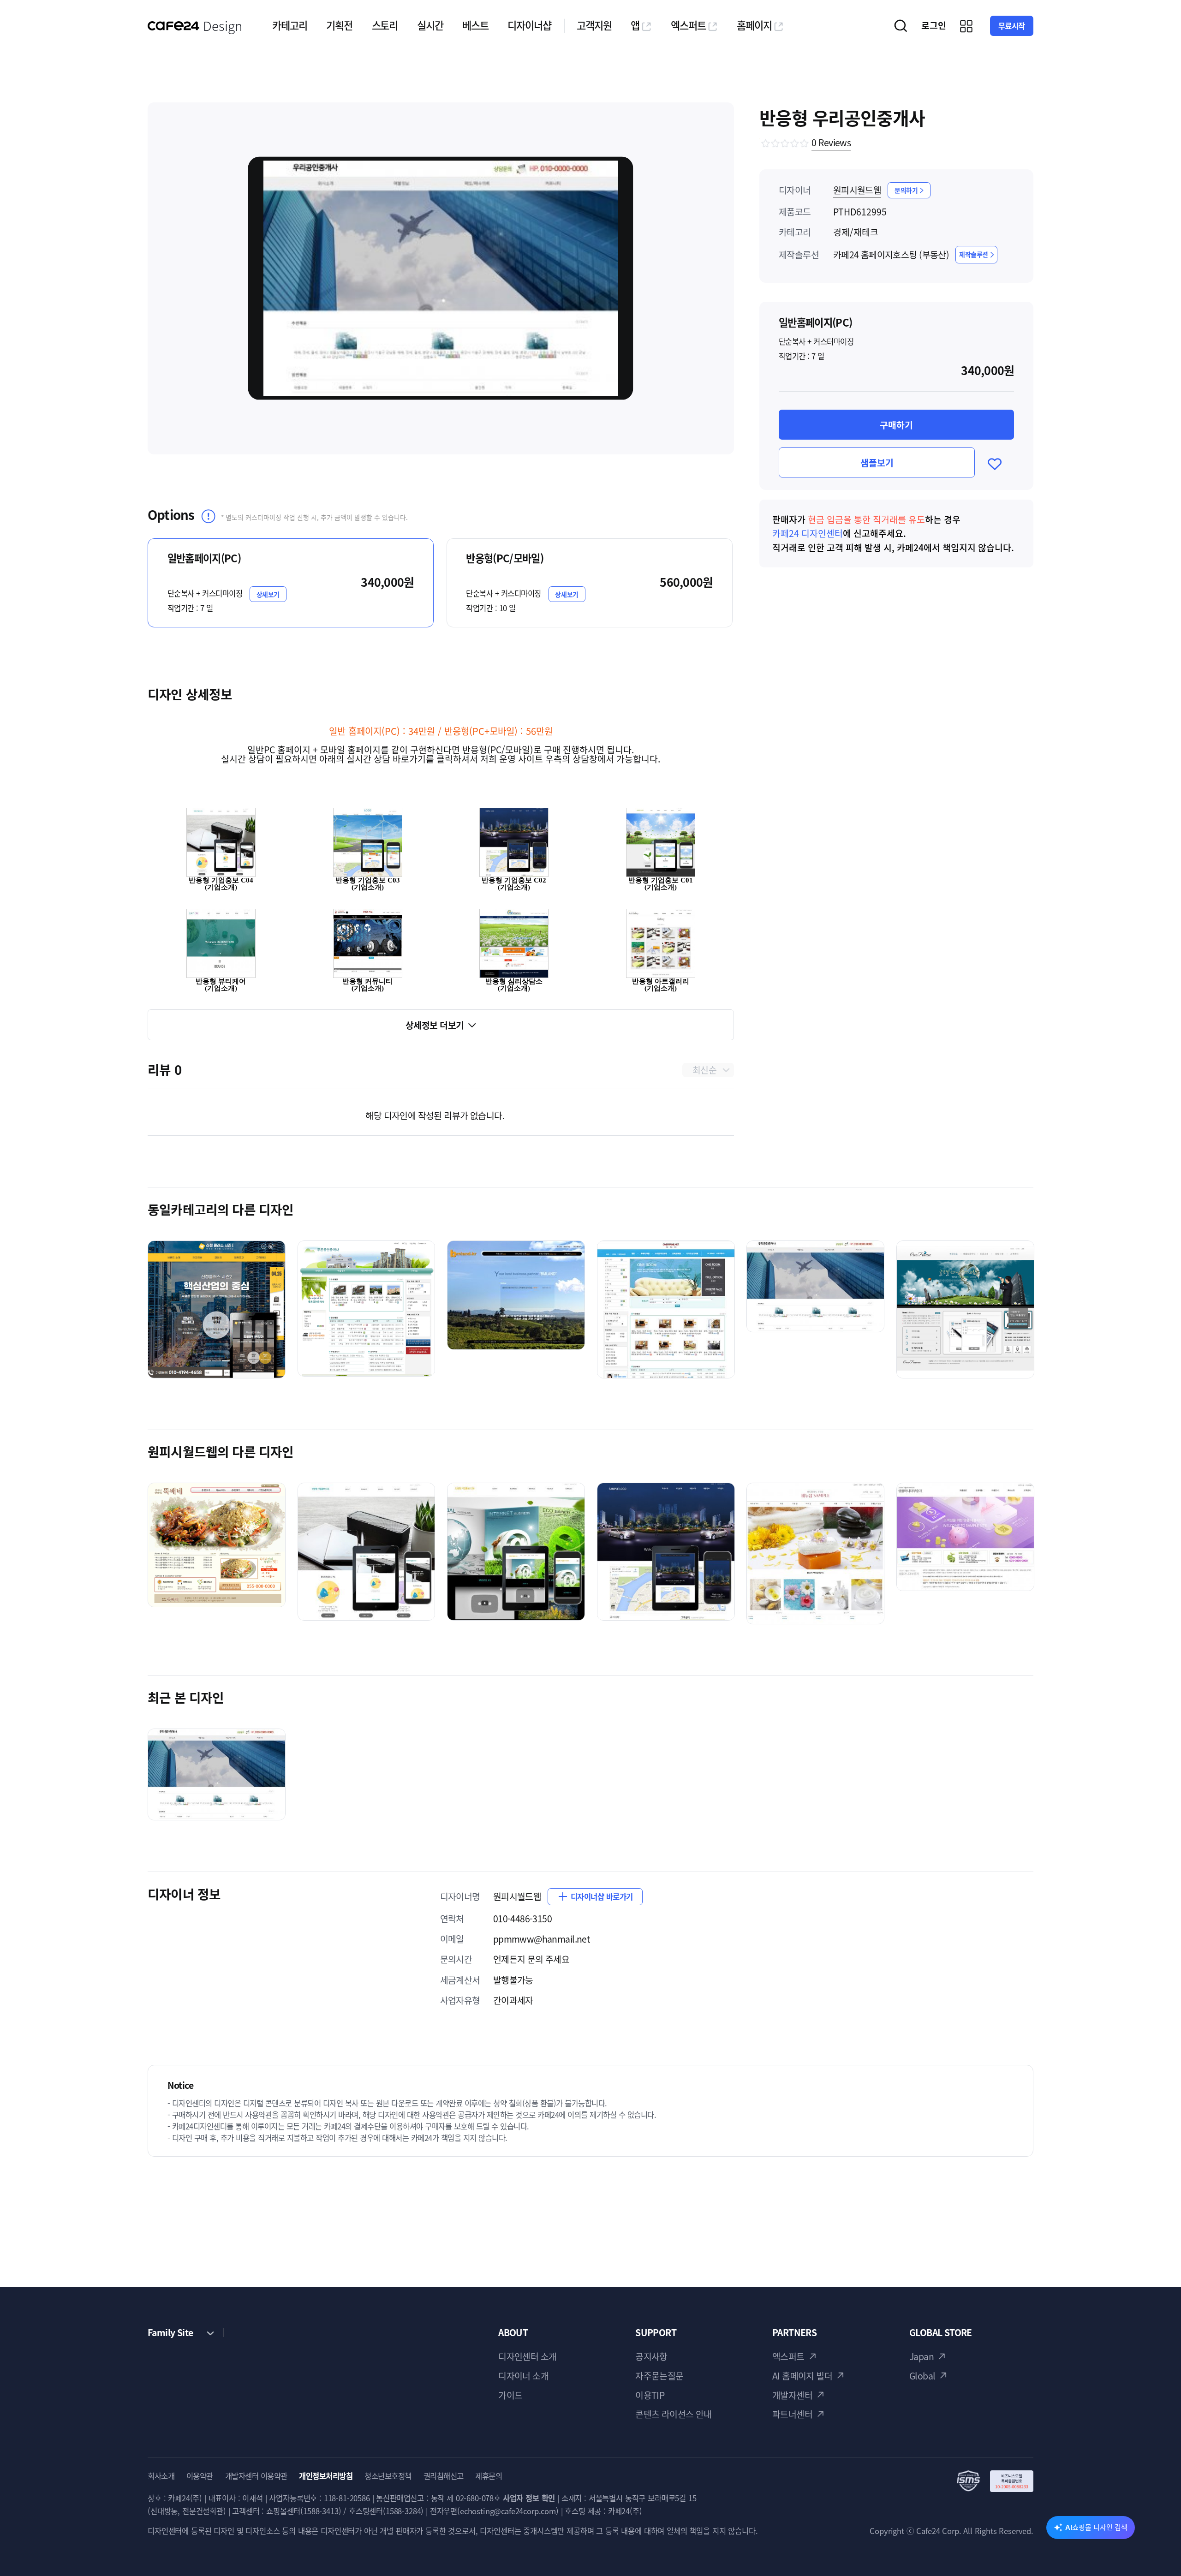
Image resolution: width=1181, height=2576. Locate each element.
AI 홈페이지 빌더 (802, 2376)
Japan (922, 2356)
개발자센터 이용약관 (256, 2476)
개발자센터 (792, 2395)
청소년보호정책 (388, 2476)
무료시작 (1012, 26)
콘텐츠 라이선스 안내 (674, 2414)
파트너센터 (792, 2414)
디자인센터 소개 (527, 2356)
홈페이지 (754, 25)
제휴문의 (489, 2476)
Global (922, 2376)
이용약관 (200, 2476)
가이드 (510, 2395)
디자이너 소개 (523, 2376)
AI (1096, 2527)
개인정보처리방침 (326, 2476)
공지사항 (651, 2356)
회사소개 (161, 2476)
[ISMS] (995, 2481)
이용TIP (650, 2395)
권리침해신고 (444, 2476)
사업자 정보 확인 (529, 2498)
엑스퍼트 (688, 25)
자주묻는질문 (659, 2376)
